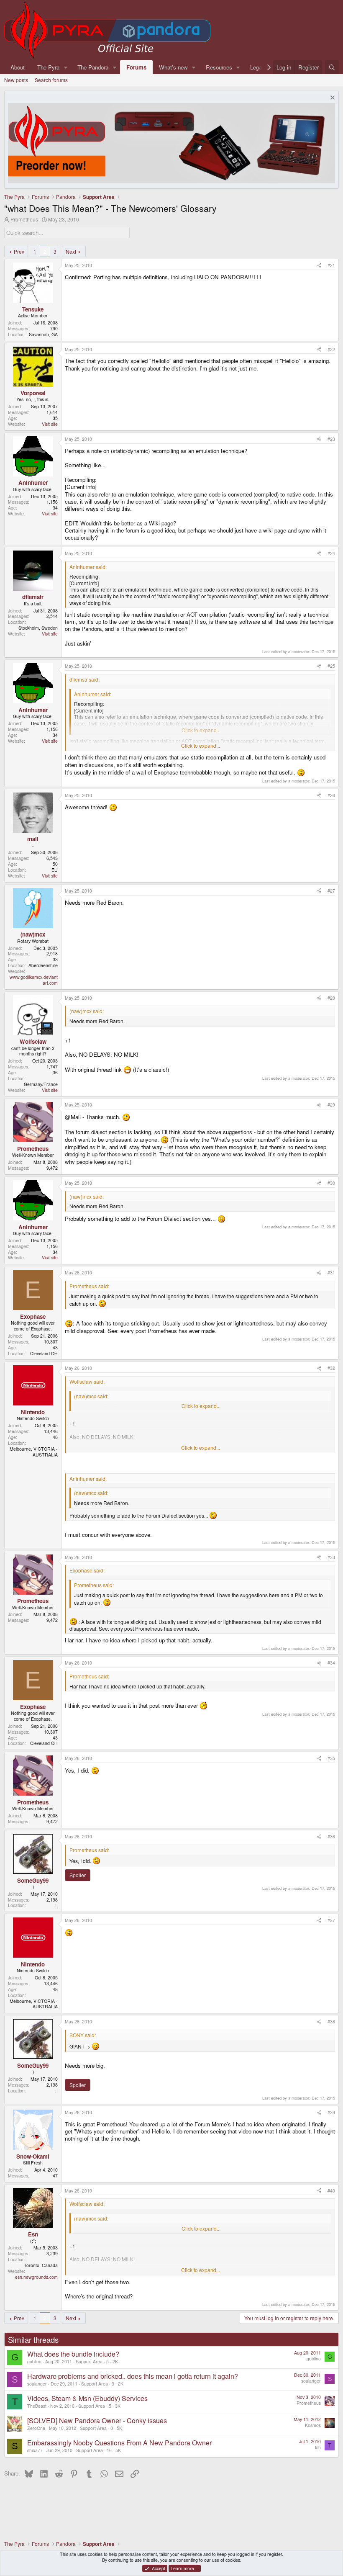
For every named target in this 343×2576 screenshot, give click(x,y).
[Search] (332, 67)
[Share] (319, 265)
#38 (331, 2021)
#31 (331, 1273)
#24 (331, 553)
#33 (331, 1557)
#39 (331, 2112)
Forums (136, 67)
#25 (331, 666)
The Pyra (48, 67)
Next (71, 251)
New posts (16, 80)
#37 (331, 1920)
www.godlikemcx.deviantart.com (34, 980)
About (18, 67)
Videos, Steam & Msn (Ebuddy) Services (87, 2398)
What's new (173, 67)
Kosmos (313, 2425)
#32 (331, 1368)
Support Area (89, 2361)
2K (115, 2361)
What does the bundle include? (73, 2354)
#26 (331, 795)
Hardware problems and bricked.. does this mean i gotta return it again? (133, 2376)
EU (55, 870)
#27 (331, 891)
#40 (331, 2191)
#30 (331, 1183)
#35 (331, 1758)
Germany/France (41, 1084)
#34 (331, 1663)
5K (119, 2428)
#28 (331, 998)
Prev (19, 251)
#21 (331, 265)
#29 (331, 1105)
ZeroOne (36, 2428)
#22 (331, 349)
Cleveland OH (44, 1353)
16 (109, 2450)
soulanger (37, 2384)
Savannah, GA (43, 334)
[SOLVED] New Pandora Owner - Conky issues (97, 2420)
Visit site (50, 424)
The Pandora (93, 67)
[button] (66, 67)
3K (118, 2406)
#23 (331, 439)
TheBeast (37, 2406)
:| (56, 1905)
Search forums (51, 80)
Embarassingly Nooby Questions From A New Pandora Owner (119, 2443)
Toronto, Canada (41, 2265)
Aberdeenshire (43, 965)
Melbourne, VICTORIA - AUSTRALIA (34, 1452)
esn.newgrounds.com (36, 2277)
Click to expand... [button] (201, 746)
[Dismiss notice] (331, 99)
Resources (219, 67)
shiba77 (35, 2450)
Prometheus (24, 219)
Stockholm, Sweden (38, 628)
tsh (318, 2447)
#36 (331, 1836)
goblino (34, 2361)
